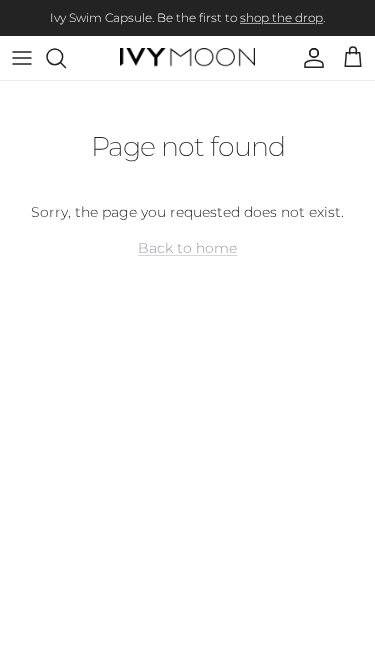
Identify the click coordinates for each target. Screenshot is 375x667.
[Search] (66, 58)
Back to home (187, 248)
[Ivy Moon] (187, 58)
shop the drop (281, 17)
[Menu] (22, 58)
